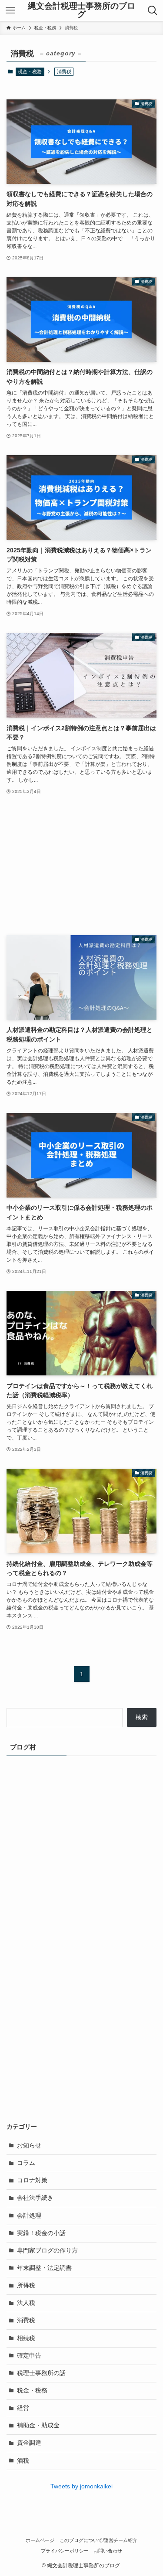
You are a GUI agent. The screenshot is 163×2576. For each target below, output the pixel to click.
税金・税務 (30, 71)
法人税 (26, 2303)
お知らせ (29, 2146)
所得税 (26, 2285)
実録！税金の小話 (41, 2233)
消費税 (26, 2320)
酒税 (23, 2461)
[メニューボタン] (10, 10)
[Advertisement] (81, 866)
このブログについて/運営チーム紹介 (98, 2540)
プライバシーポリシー (65, 2551)
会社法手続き (35, 2198)
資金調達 (29, 2443)
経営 (23, 2408)
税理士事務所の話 (41, 2373)
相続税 (26, 2338)
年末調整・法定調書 (44, 2268)
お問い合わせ (108, 2551)
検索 (142, 1717)
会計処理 (29, 2216)
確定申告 (29, 2356)
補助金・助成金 (38, 2425)
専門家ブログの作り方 (47, 2251)
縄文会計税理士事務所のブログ (81, 10)
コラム (26, 2163)
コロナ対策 (32, 2180)
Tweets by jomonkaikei (81, 2486)
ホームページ (40, 2540)
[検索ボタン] (153, 10)
